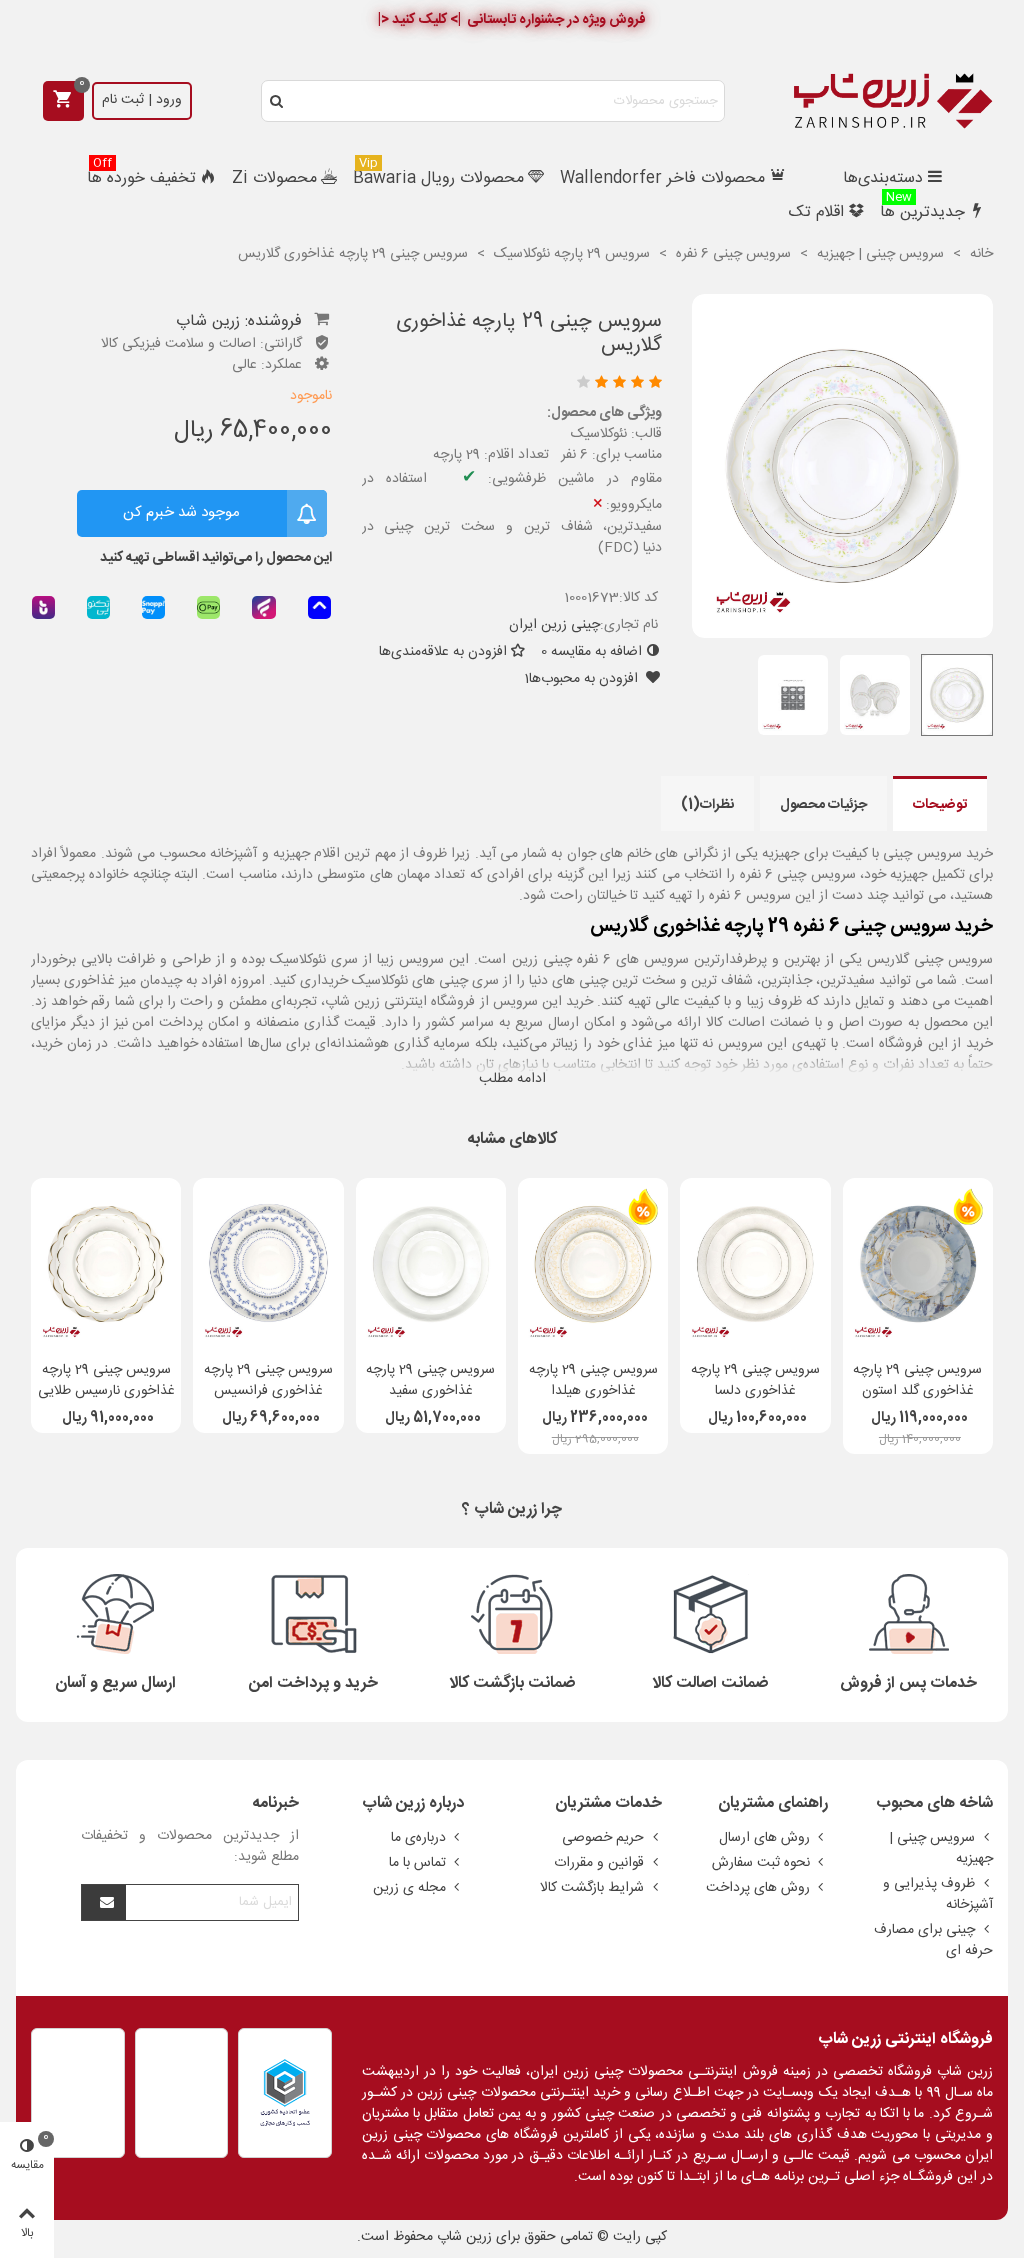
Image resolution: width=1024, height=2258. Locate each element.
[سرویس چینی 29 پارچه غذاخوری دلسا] (755, 1264)
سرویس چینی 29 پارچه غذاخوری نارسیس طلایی (106, 1381)
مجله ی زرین (409, 1888)
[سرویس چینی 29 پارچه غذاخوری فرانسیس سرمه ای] (268, 1264)
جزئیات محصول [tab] (823, 805)
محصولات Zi (274, 178)
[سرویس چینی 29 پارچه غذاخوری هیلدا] (593, 1264)
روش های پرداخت (758, 1888)
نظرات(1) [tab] (707, 805)
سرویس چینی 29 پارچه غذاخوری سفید (430, 1381)
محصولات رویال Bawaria (438, 176)
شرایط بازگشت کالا (592, 1888)
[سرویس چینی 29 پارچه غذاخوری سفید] (431, 1264)
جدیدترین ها (922, 210)
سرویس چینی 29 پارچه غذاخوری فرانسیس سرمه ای (268, 1391)
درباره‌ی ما (418, 1838)
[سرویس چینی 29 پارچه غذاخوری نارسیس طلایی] (106, 1264)
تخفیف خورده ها (141, 176)
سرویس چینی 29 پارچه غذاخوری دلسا (755, 1381)
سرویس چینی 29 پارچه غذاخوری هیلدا (593, 1381)
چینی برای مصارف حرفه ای (933, 1940)
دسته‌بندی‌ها (883, 178)
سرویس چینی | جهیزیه (941, 1848)
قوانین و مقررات (599, 1863)
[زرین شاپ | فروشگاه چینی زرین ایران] (893, 101)
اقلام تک (816, 212)
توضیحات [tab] (940, 805)
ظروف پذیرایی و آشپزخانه (938, 1894)
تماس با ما (417, 1863)
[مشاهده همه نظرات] (516, 384)
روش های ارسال (764, 1838)
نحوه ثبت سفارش (761, 1863)
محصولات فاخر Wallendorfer (662, 178)
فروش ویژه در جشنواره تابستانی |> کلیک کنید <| (512, 20)
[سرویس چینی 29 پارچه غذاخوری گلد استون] (918, 1264)
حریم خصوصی (603, 1838)
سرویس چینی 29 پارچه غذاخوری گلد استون (917, 1381)
